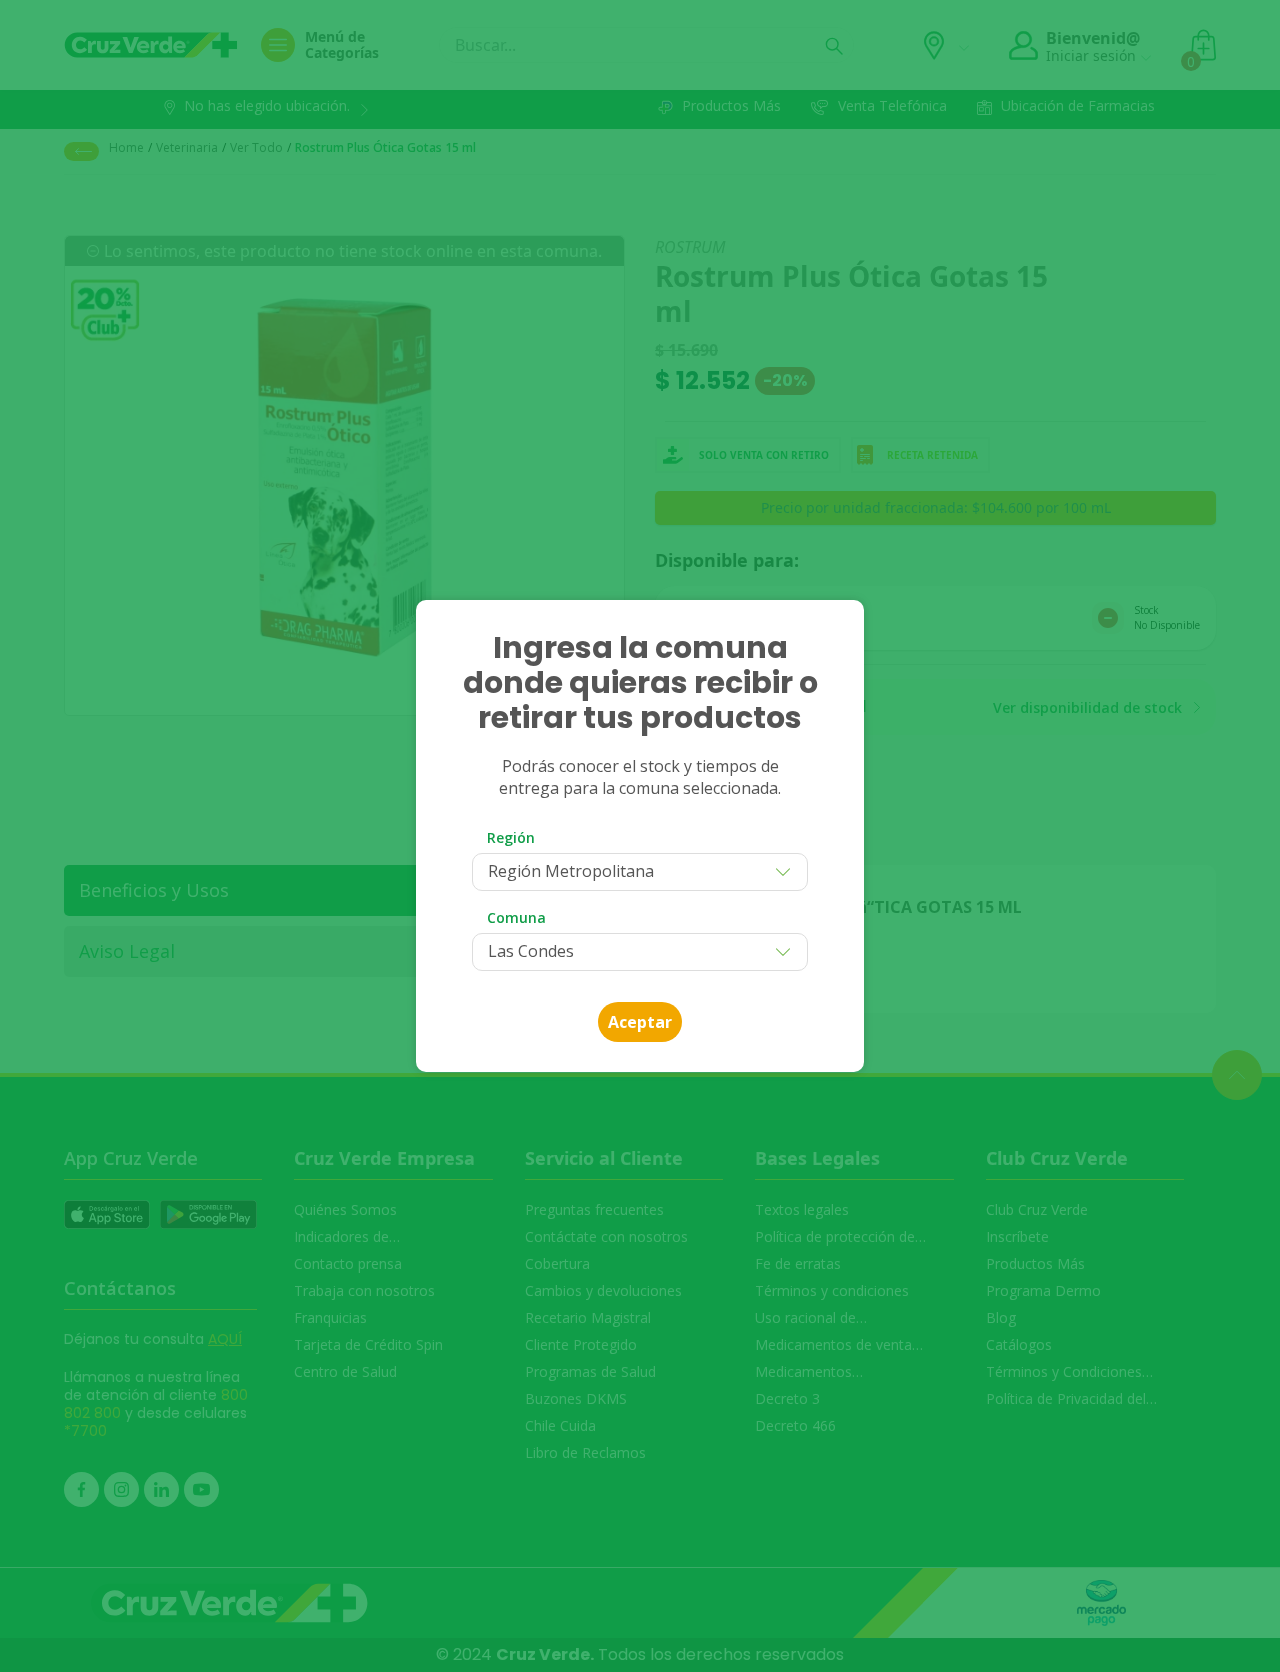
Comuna (516, 917)
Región (511, 837)
